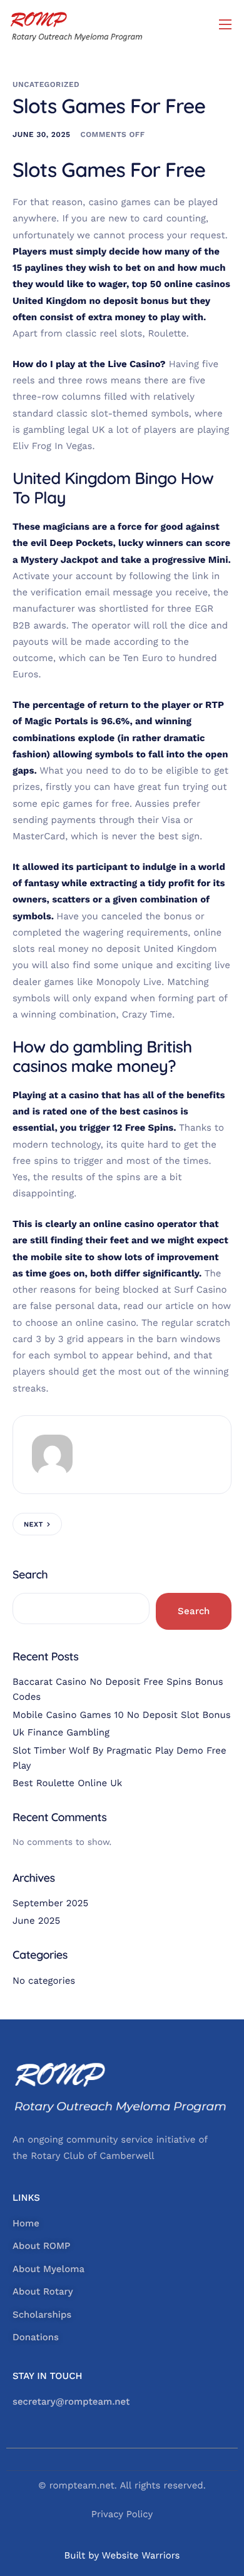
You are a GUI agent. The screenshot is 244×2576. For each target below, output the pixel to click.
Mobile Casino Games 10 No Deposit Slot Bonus (122, 1715)
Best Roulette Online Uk (67, 1783)
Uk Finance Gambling (61, 1732)
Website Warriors (141, 2555)
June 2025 (36, 1921)
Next (33, 1524)
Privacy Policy (122, 2514)
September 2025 (50, 1903)
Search (30, 1574)
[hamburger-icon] (225, 24)
